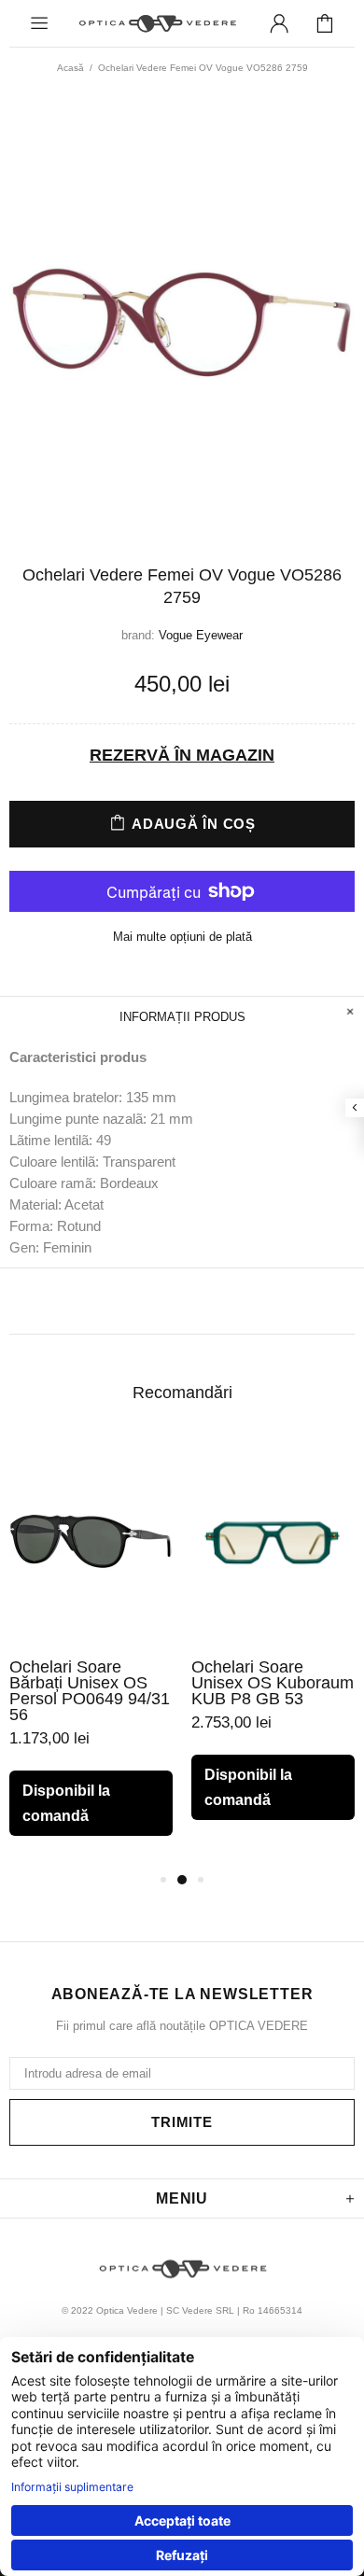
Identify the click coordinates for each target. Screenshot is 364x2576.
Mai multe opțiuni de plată (182, 937)
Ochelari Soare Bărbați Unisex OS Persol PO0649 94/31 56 (90, 1691)
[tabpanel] (91, 1652)
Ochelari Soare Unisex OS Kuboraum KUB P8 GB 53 (273, 1683)
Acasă (70, 68)
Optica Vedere (157, 23)
